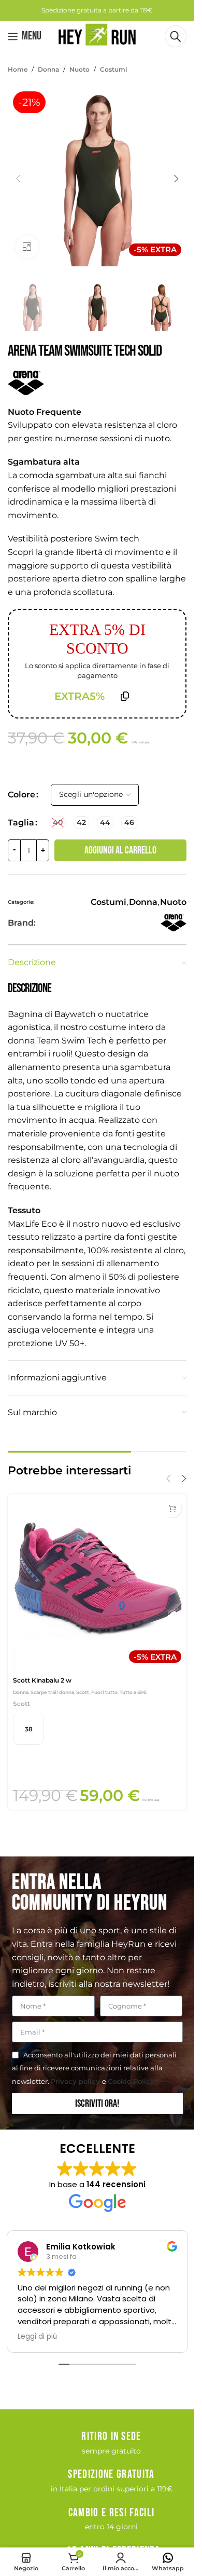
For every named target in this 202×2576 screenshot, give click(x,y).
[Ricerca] (176, 36)
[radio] (58, 823)
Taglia (21, 823)
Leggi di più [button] (37, 2337)
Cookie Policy (131, 2081)
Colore (21, 795)
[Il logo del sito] (97, 36)
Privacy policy (76, 2081)
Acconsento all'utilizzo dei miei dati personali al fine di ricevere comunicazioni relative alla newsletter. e (94, 2068)
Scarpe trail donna (52, 1692)
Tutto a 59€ (133, 1692)
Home (18, 69)
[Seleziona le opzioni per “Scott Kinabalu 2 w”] (172, 1508)
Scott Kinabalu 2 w (42, 1680)
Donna (48, 69)
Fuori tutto (104, 1692)
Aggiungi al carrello (120, 850)
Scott (83, 1692)
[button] (18, 179)
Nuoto (80, 69)
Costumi (113, 69)
